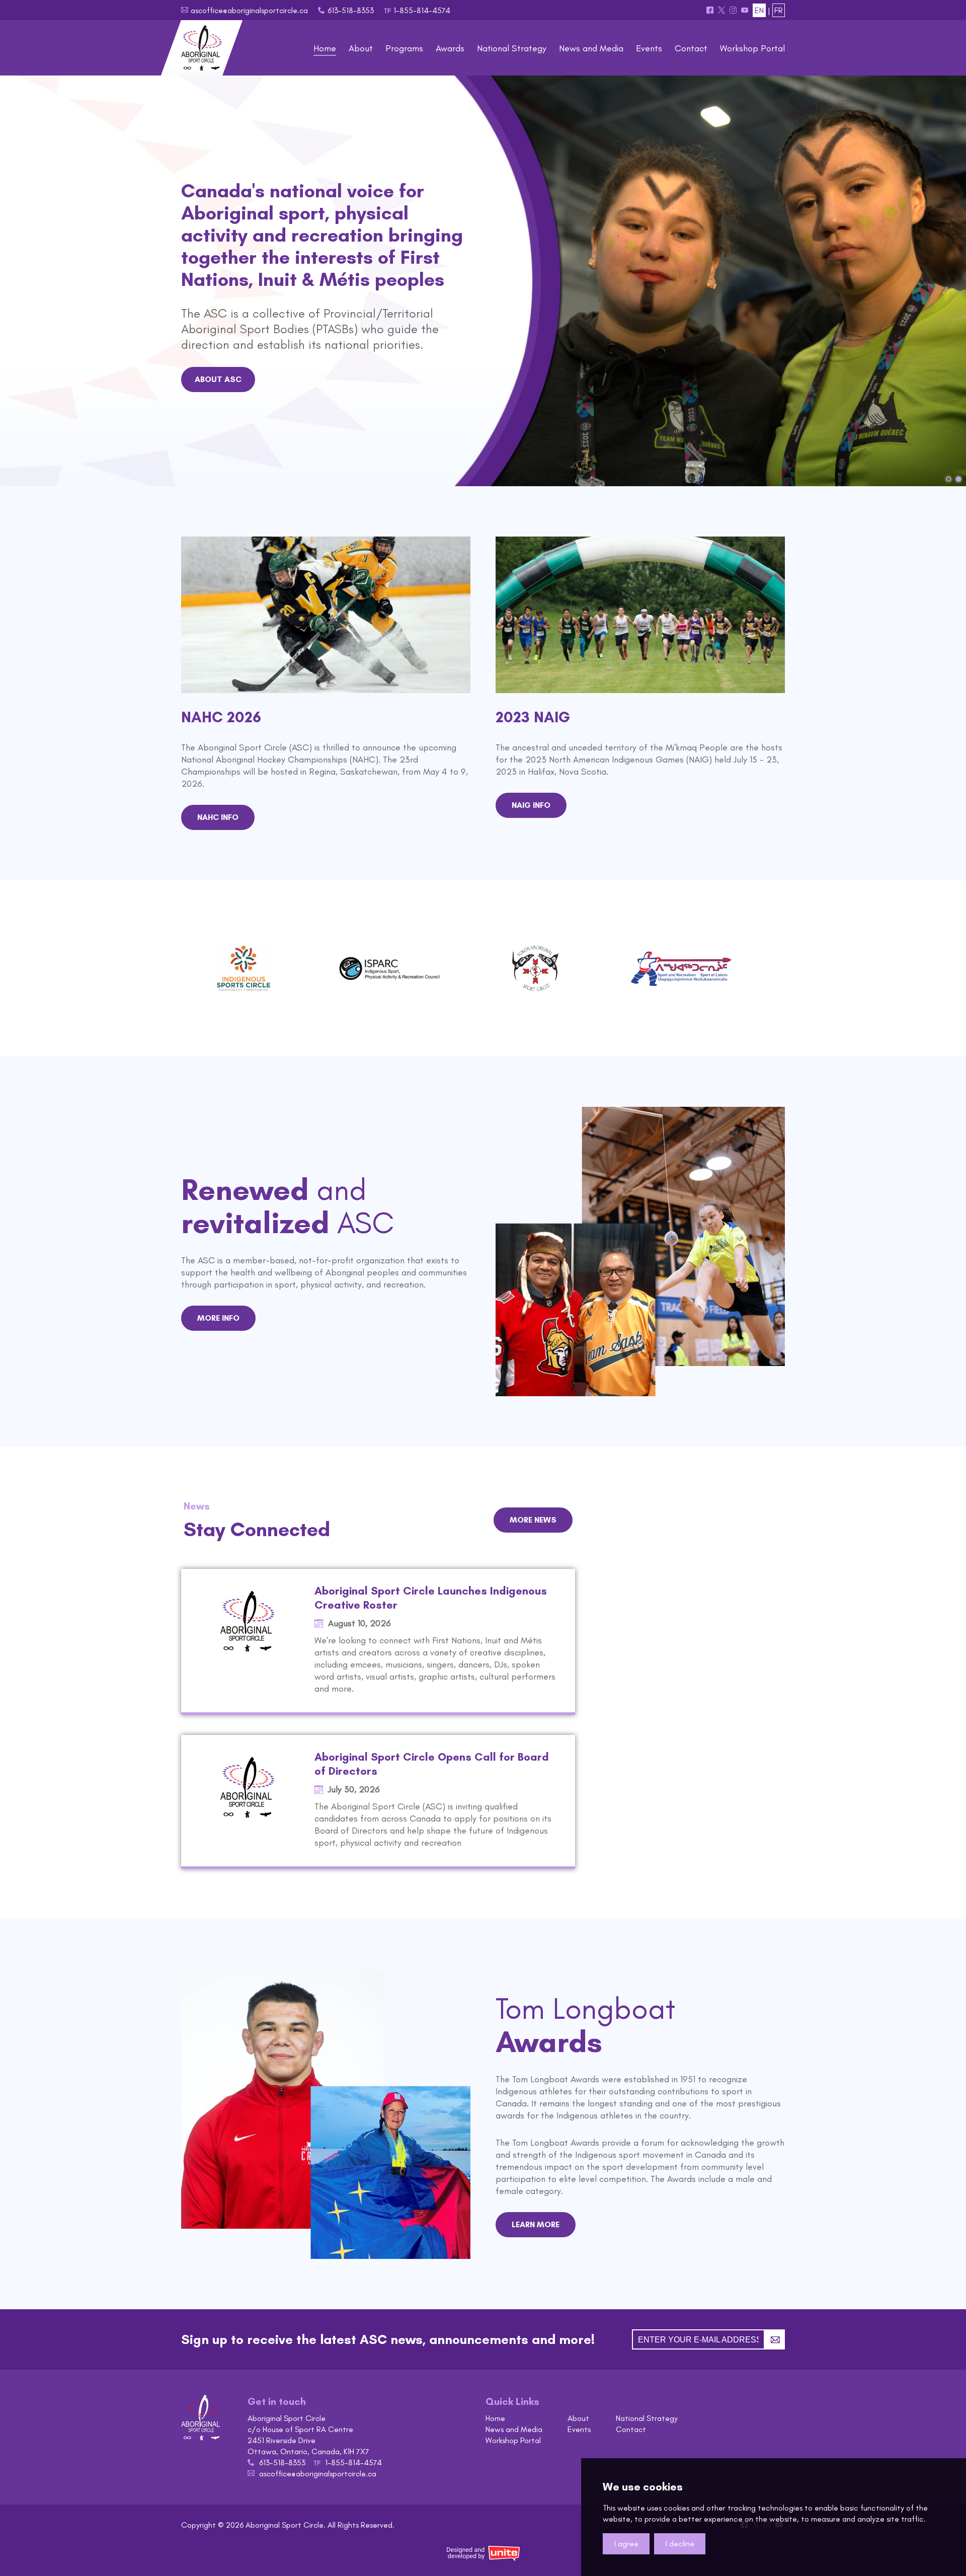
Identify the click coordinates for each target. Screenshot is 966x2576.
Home (495, 2418)
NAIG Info (531, 805)
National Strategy (647, 2418)
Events (579, 2429)
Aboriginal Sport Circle (202, 48)
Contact (631, 2429)
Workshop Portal (513, 2440)
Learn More (536, 2224)
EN (759, 10)
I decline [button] (680, 2544)
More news (533, 1520)
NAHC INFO (218, 817)
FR (779, 10)
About (578, 2418)
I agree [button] (626, 2544)
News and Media (514, 2429)
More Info (218, 1318)
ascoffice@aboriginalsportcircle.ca (249, 10)
